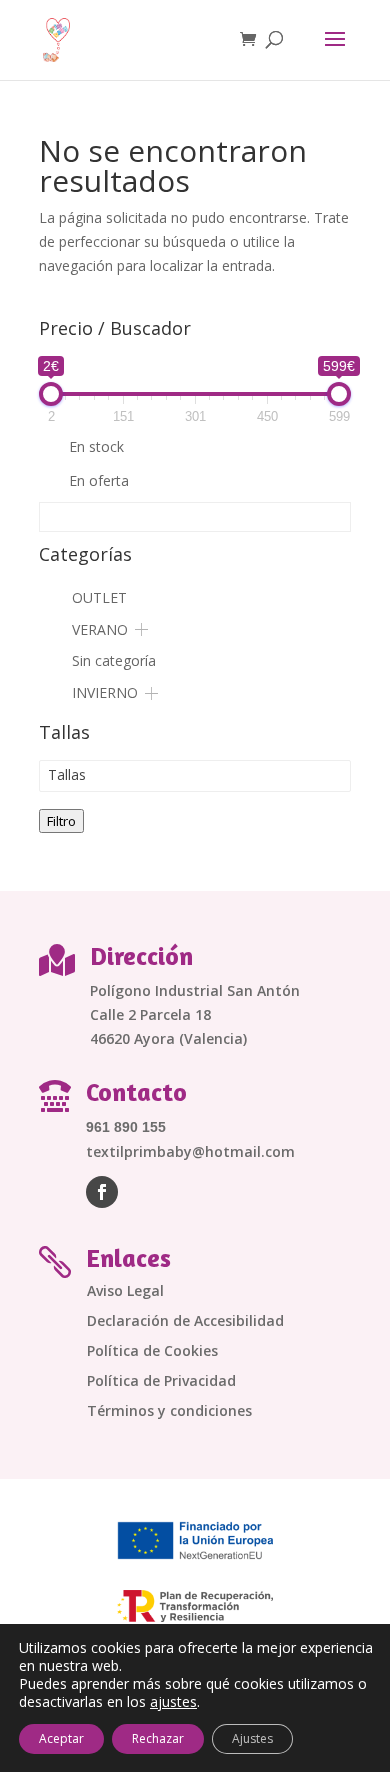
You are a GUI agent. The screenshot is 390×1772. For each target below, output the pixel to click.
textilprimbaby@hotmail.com (190, 1151)
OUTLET (99, 597)
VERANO (100, 629)
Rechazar (158, 1738)
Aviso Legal (125, 1292)
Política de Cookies (152, 1352)
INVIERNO (105, 692)
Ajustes (252, 1738)
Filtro (61, 821)
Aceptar (61, 1738)
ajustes (173, 1702)
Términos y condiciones (169, 1412)
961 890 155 (126, 1127)
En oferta (99, 480)
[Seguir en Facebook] (102, 1192)
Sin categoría (114, 660)
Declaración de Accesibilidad (185, 1322)
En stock (96, 446)
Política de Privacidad (161, 1382)
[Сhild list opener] (141, 629)
